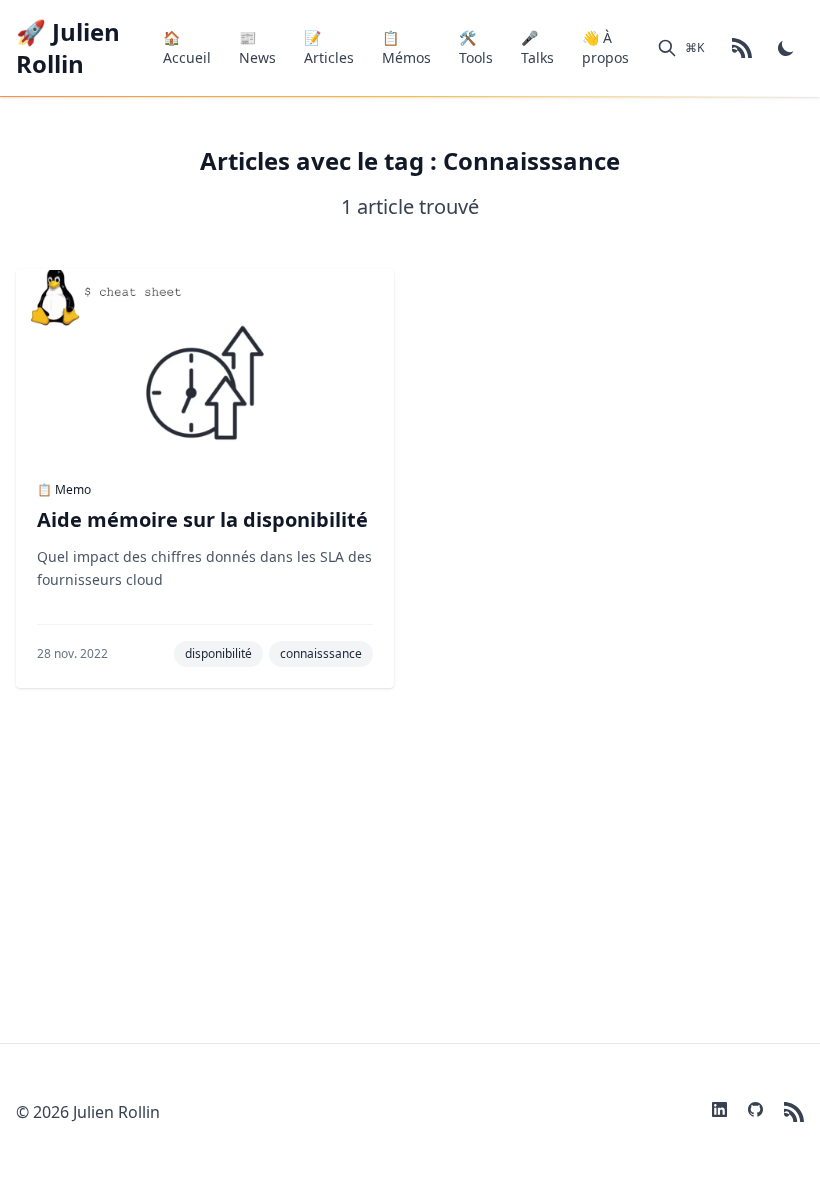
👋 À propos (605, 47)
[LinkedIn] (722, 1112)
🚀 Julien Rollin (68, 48)
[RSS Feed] (742, 48)
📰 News (257, 47)
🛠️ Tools (476, 47)
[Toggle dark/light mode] (786, 48)
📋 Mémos (406, 47)
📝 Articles (329, 47)
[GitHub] (758, 1112)
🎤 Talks (537, 47)
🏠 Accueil (187, 47)
